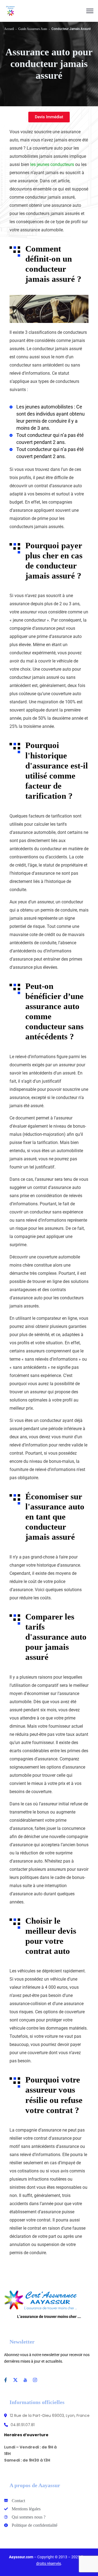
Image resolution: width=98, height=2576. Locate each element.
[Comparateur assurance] (11, 11)
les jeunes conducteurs (52, 164)
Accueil (9, 29)
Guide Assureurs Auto (33, 29)
